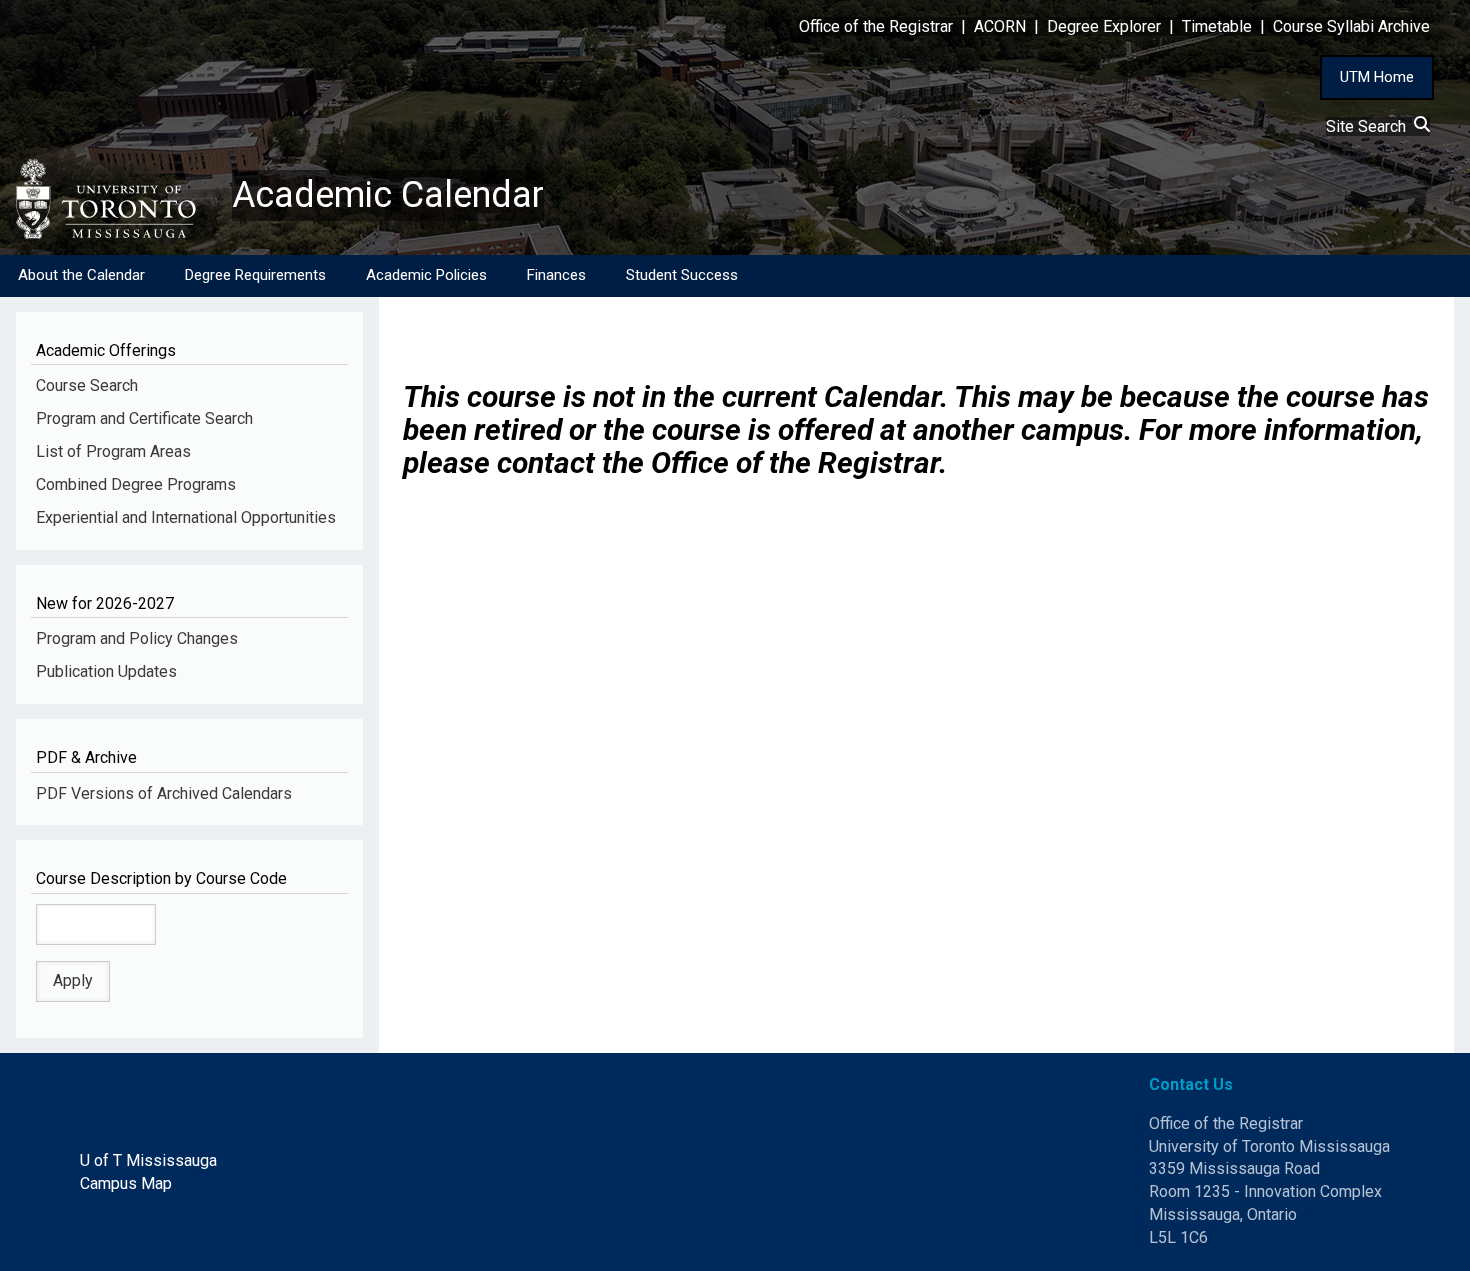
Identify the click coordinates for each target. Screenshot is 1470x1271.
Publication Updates (106, 671)
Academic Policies (426, 275)
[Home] (116, 199)
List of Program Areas (113, 451)
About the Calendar (81, 275)
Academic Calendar (388, 195)
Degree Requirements (255, 275)
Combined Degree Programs (136, 484)
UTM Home (1377, 77)
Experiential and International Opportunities (186, 517)
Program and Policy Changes (137, 638)
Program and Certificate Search (144, 418)
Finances (556, 275)
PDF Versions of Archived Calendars (164, 793)
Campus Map (126, 1183)
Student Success (682, 275)
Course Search (87, 385)
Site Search (1370, 126)
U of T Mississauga (148, 1160)
